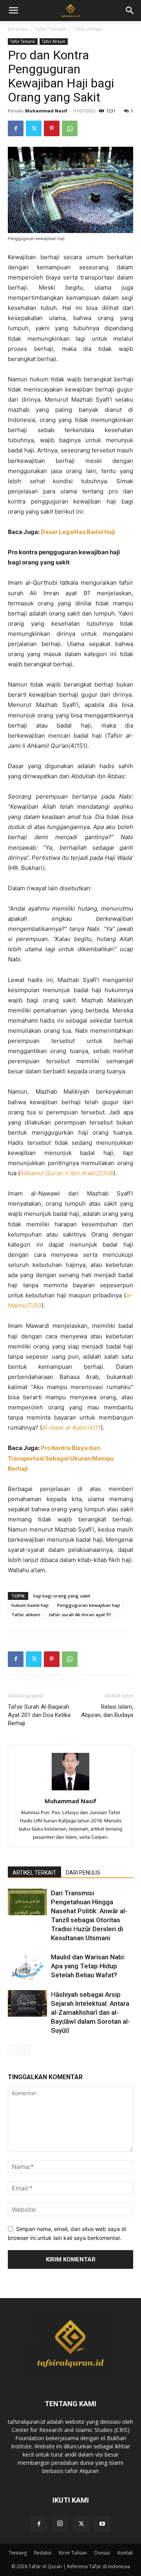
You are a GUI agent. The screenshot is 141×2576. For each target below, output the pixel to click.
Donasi (102, 2553)
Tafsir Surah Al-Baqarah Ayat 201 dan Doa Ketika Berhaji (39, 1715)
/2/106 (67, 1173)
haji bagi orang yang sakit (62, 1596)
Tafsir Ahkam (88, 29)
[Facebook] (16, 128)
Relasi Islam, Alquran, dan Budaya (107, 1711)
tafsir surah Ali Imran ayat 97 (80, 1614)
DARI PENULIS (83, 1873)
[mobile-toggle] (13, 11)
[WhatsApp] (70, 128)
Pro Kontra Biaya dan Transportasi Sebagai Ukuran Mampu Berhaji (61, 1458)
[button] (130, 11)
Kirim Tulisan (73, 2553)
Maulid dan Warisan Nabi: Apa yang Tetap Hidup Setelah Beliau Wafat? (88, 1966)
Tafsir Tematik (50, 29)
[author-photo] (70, 1790)
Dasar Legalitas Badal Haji (78, 532)
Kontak (125, 2553)
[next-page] (25, 2050)
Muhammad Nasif (46, 111)
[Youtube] (102, 2524)
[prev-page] (13, 2050)
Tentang (18, 2553)
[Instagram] (60, 2524)
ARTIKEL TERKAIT (34, 1873)
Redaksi (43, 2553)
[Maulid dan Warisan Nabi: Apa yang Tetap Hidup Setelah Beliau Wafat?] (27, 1966)
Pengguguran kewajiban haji (89, 1605)
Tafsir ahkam (26, 1614)
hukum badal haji (30, 1605)
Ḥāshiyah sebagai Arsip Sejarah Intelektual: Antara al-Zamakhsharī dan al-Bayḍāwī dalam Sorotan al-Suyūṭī (90, 2012)
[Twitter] (34, 128)
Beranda (17, 29)
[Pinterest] (52, 128)
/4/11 (71, 1428)
